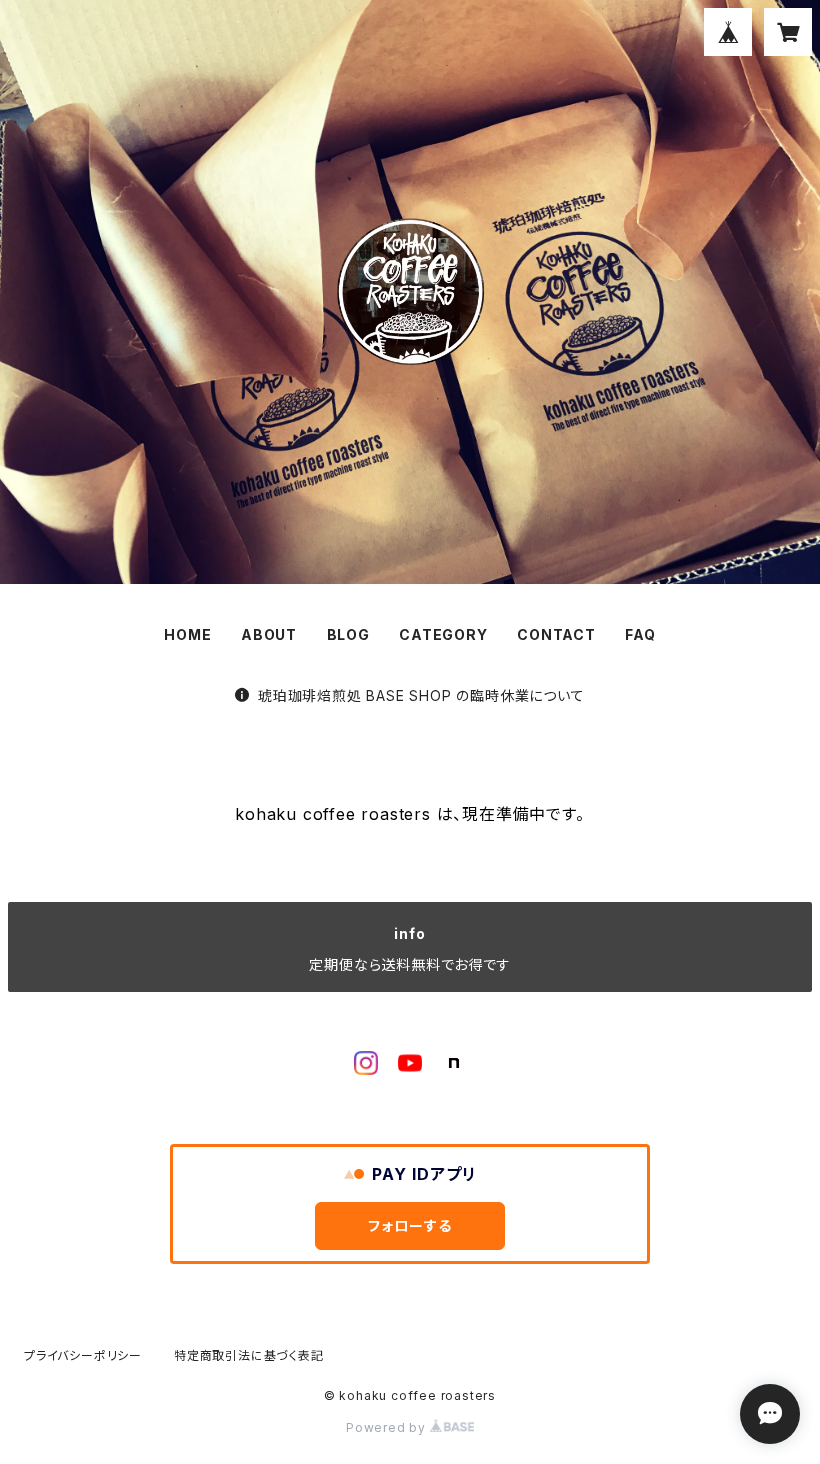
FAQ (640, 634)
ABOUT (269, 634)
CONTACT (556, 634)
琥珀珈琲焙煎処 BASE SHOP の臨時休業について (421, 695)
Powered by (388, 1427)
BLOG (348, 634)
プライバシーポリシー (83, 1355)
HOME (187, 634)
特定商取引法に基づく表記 (249, 1355)
